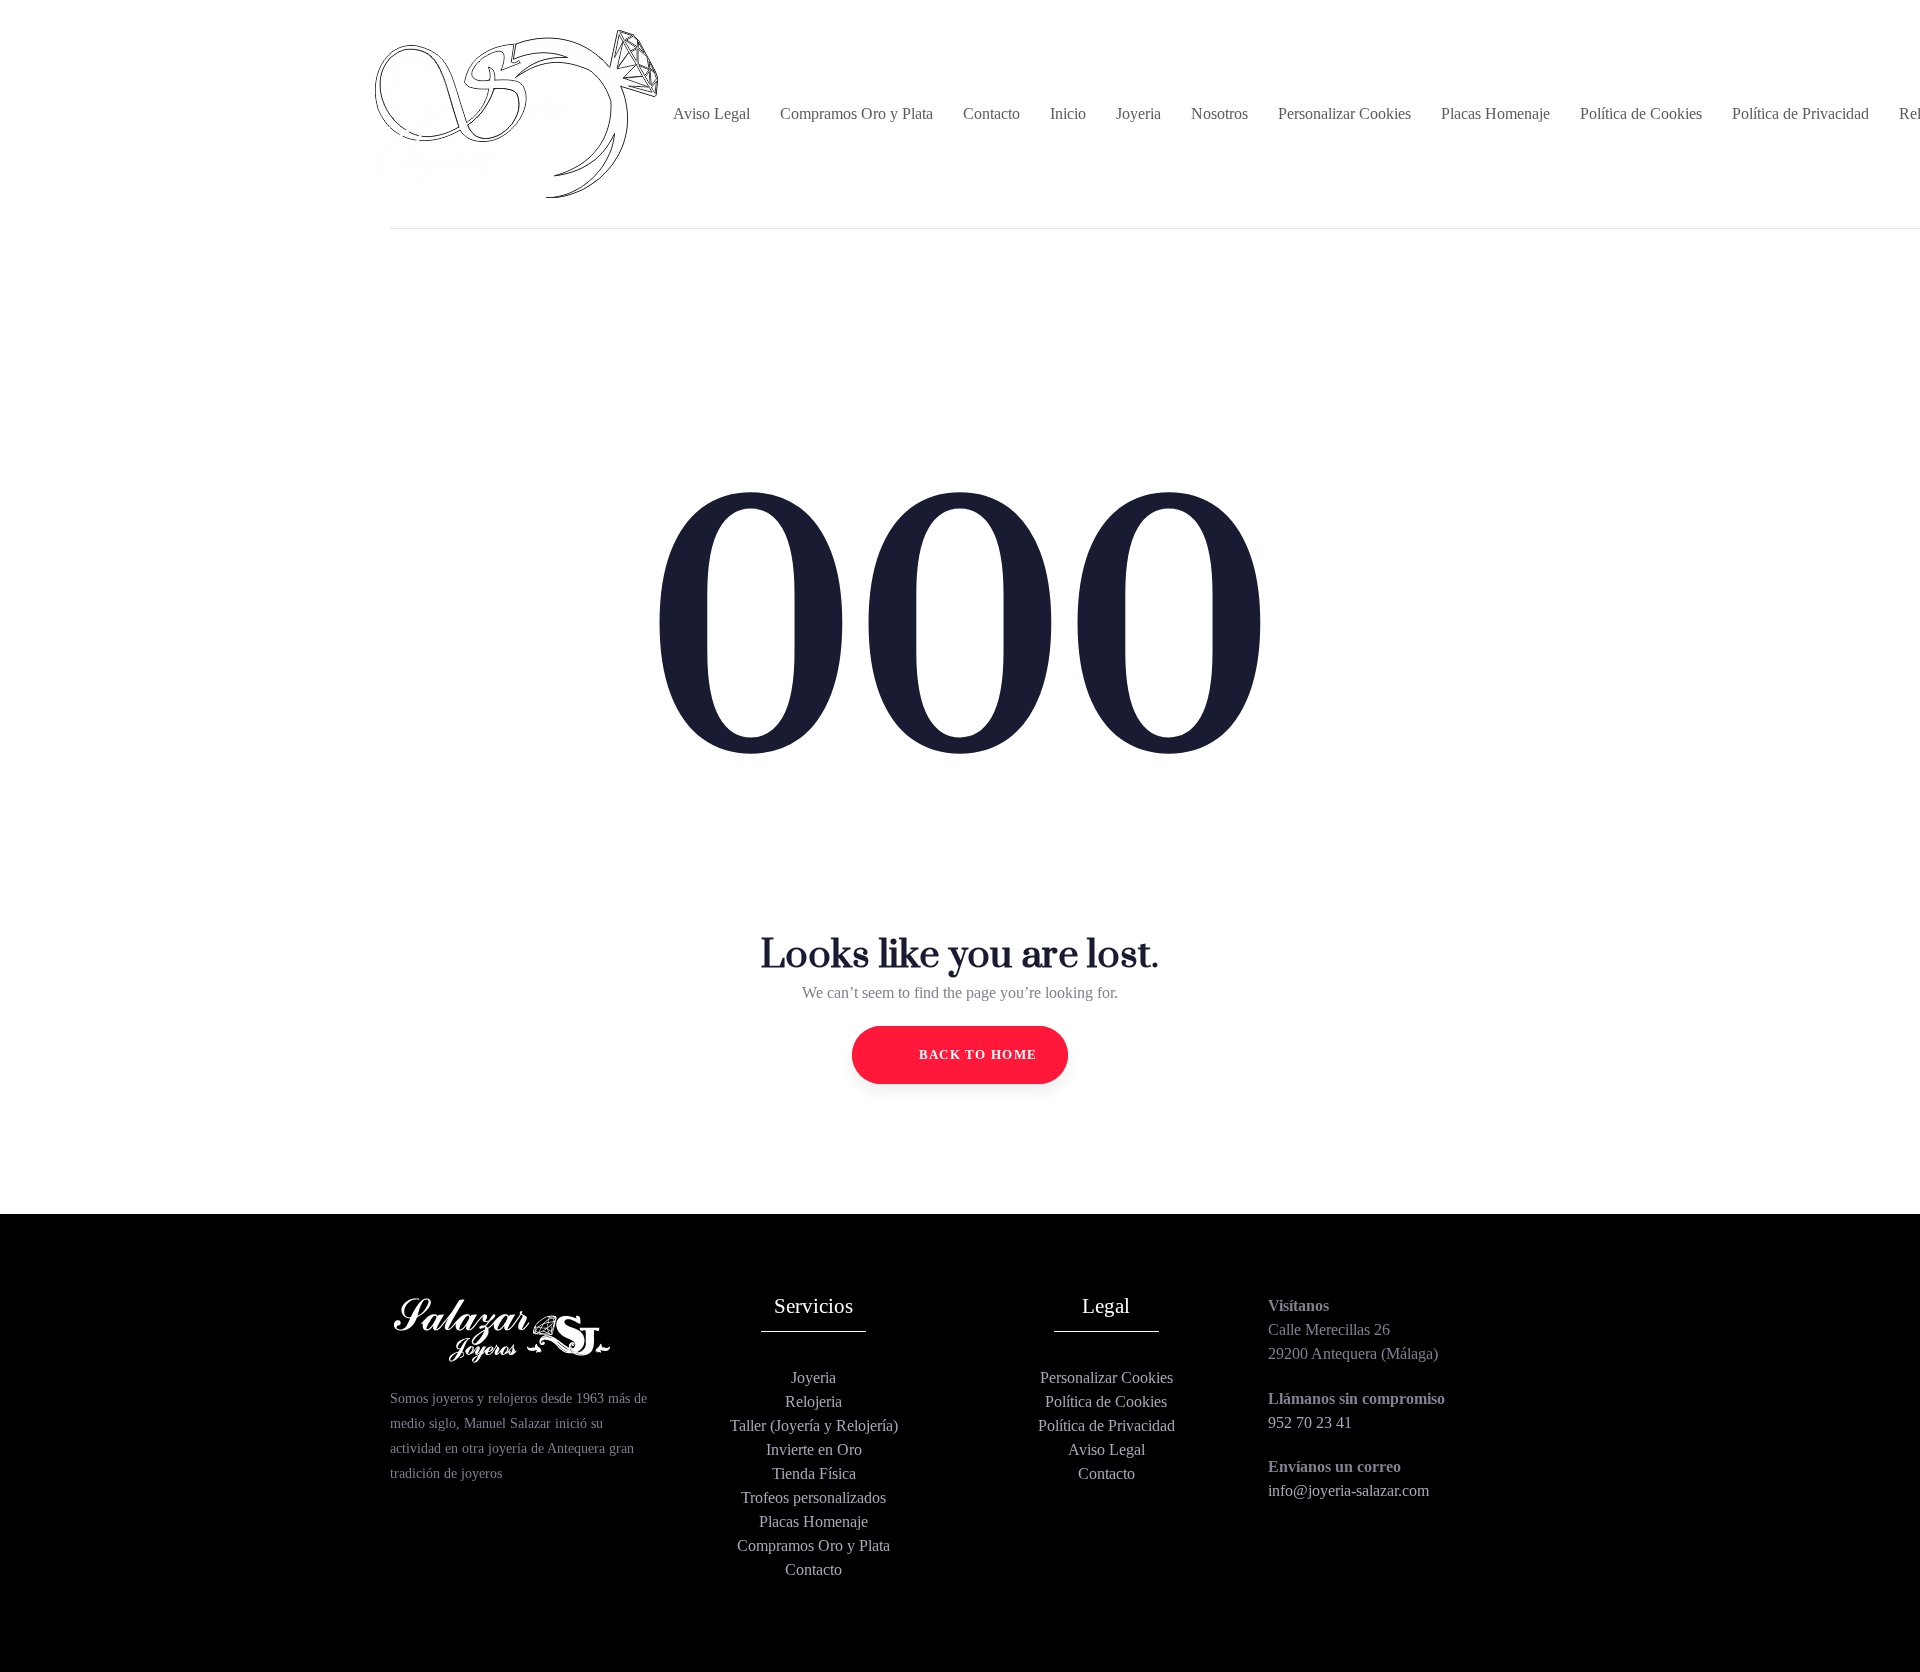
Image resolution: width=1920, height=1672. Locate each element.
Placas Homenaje (813, 1521)
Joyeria (813, 1377)
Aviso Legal (1106, 1449)
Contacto (813, 1569)
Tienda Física (814, 1473)
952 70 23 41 (1310, 1422)
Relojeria (813, 1401)
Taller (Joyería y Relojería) (814, 1425)
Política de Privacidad (1106, 1425)
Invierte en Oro (814, 1449)
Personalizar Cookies (1106, 1377)
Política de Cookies (1106, 1401)
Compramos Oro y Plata (813, 1545)
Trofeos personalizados (813, 1497)
